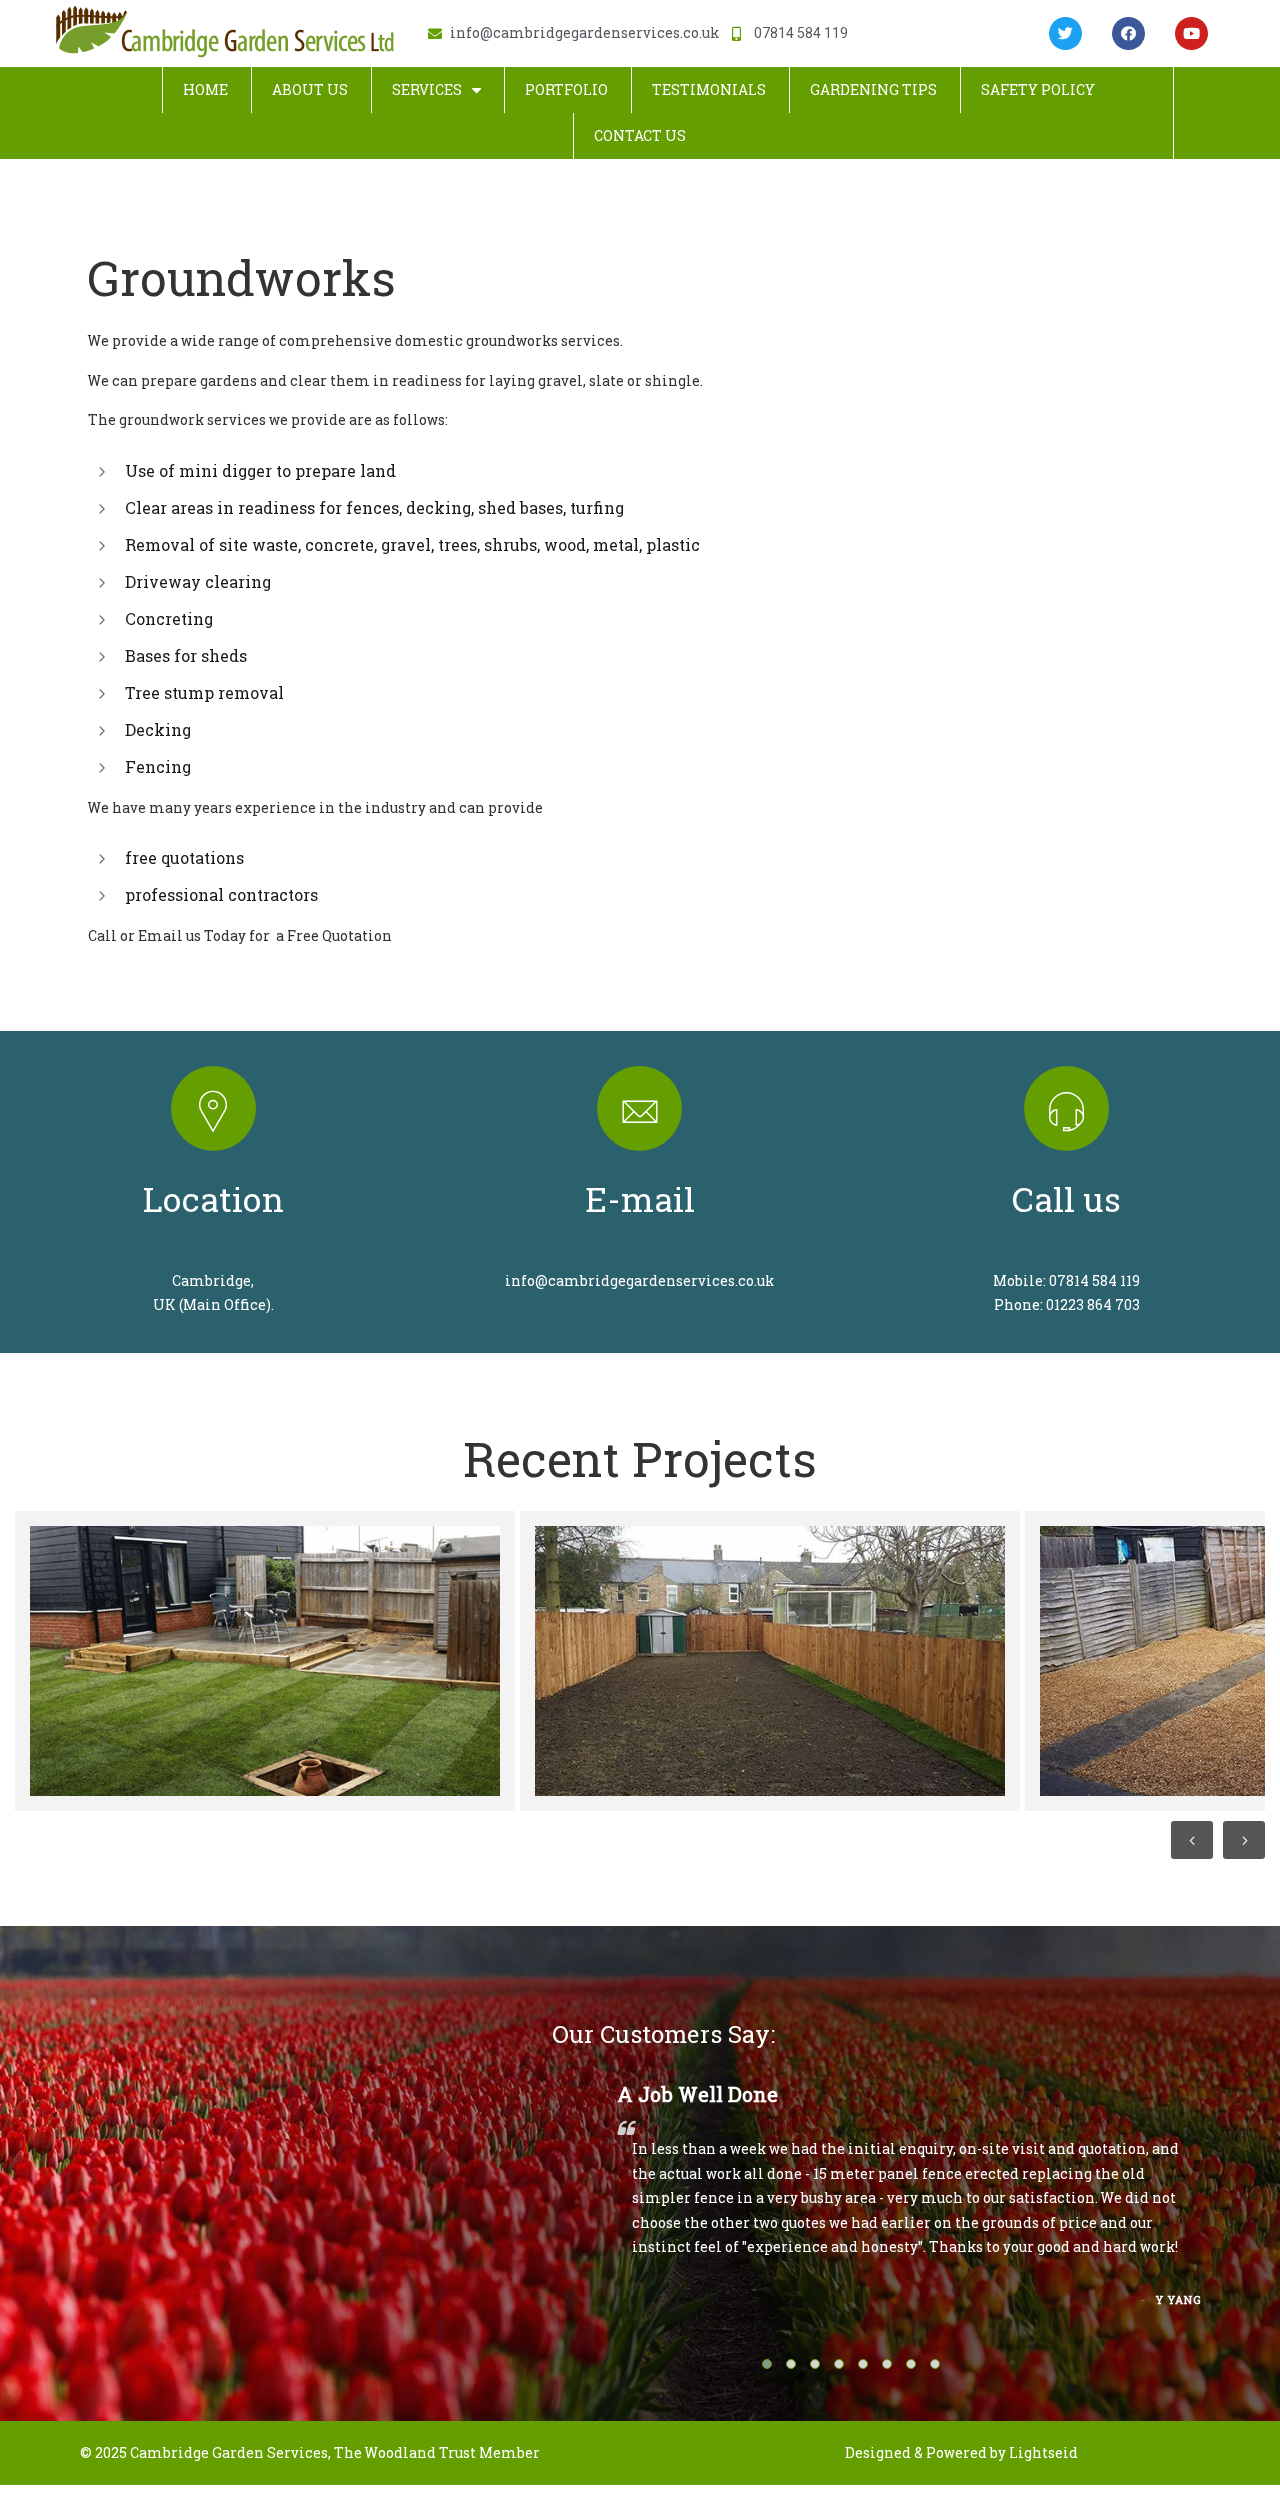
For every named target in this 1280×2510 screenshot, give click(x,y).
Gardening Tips (873, 89)
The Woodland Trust (405, 2452)
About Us (310, 89)
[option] (262, 1661)
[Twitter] (1065, 33)
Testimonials (709, 89)
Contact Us (640, 135)
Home (205, 89)
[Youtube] (1191, 33)
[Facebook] (1128, 33)
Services (427, 89)
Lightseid (1043, 2452)
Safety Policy (1038, 89)
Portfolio (566, 89)
